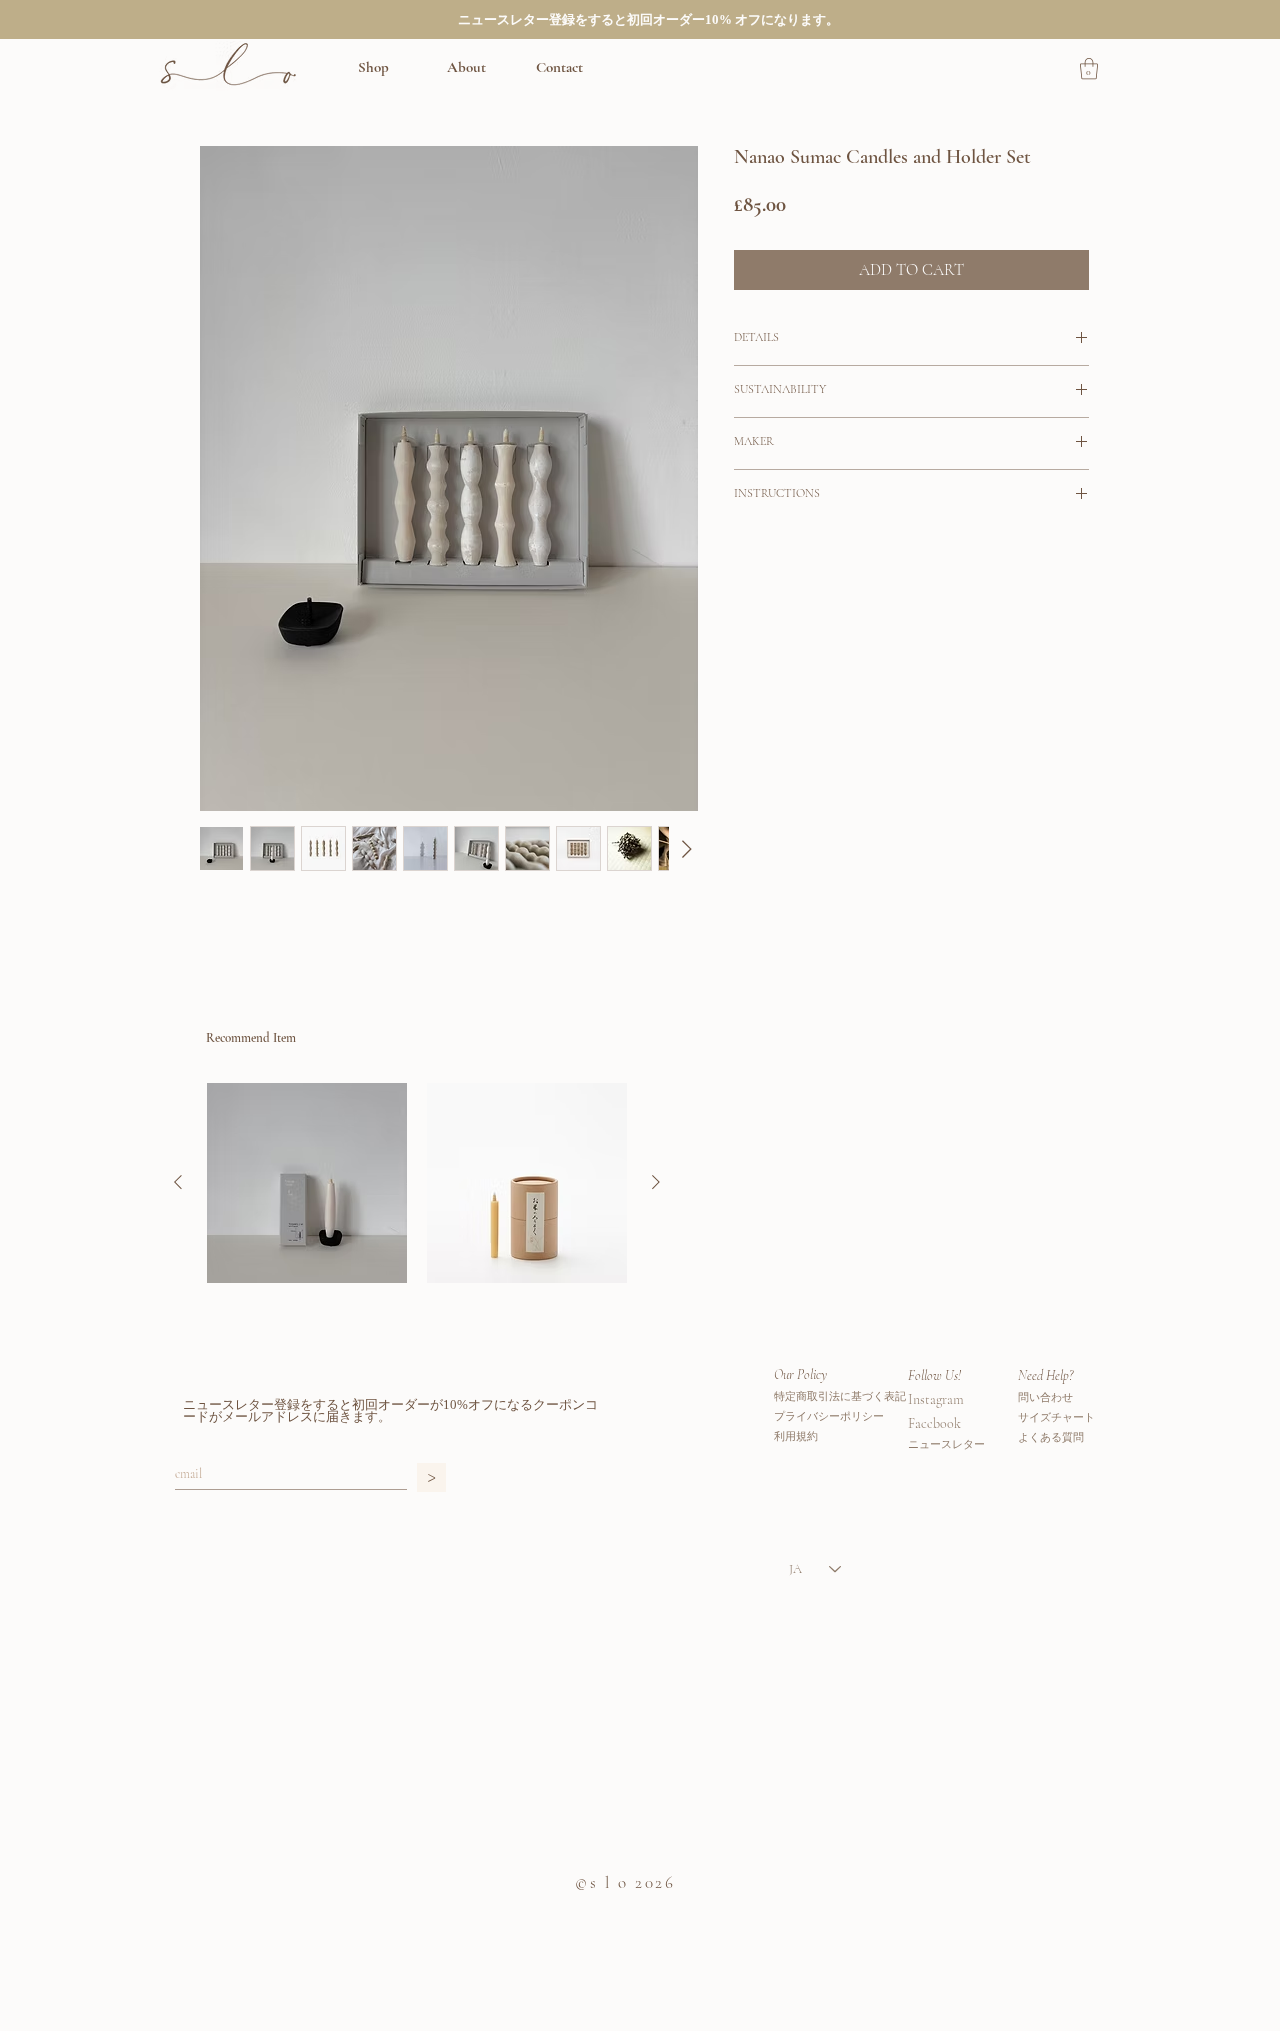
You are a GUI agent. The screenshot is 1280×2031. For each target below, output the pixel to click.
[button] (392, 67)
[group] (417, 1183)
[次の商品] (656, 1182)
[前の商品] (178, 1182)
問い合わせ (1045, 1397)
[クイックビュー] (307, 1183)
